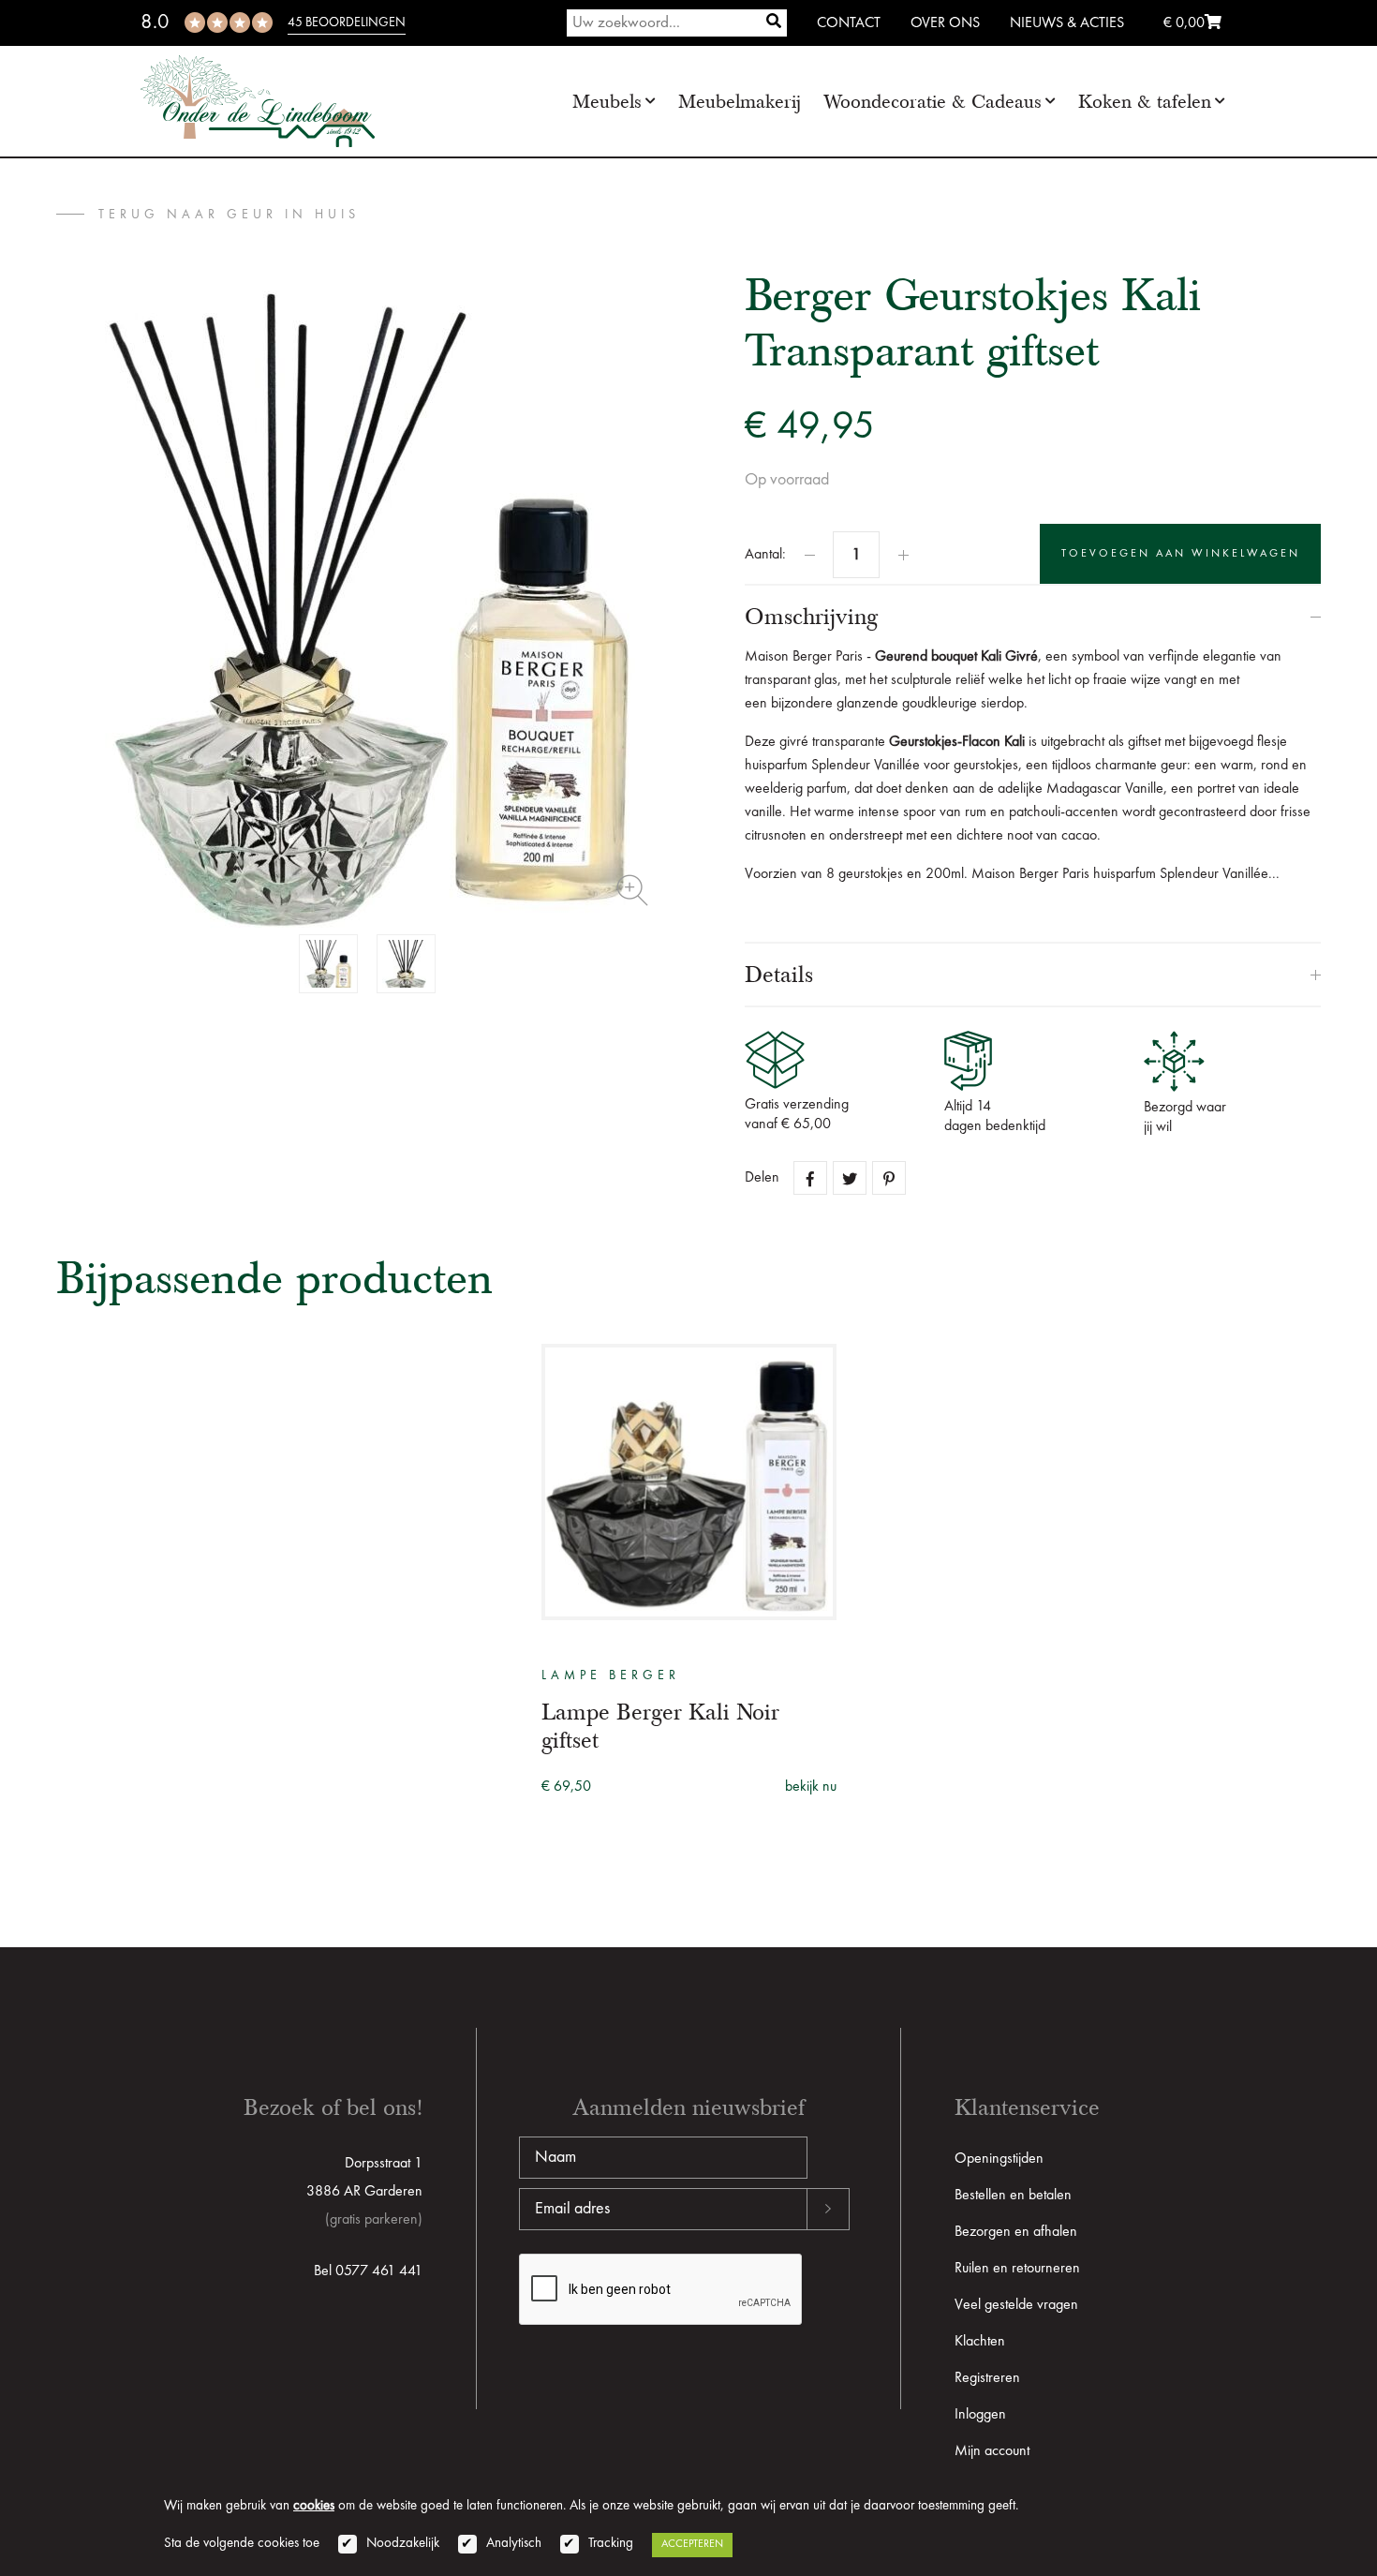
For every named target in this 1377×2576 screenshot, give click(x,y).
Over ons (945, 23)
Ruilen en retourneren (1017, 2269)
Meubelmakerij (740, 102)
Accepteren (692, 2544)
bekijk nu (811, 1787)
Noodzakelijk (403, 2544)
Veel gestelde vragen (1016, 2305)
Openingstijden (999, 2159)
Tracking (611, 2544)
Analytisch (514, 2544)
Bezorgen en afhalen (1016, 2232)
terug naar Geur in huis (229, 215)
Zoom (632, 890)
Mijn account (992, 2451)
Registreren (987, 2378)
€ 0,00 (1184, 23)
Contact (849, 23)
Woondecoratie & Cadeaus (933, 102)
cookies (314, 2506)
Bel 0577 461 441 (368, 2271)
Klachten (980, 2342)
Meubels (607, 102)
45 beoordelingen (347, 22)
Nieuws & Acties (1067, 23)
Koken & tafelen (1145, 102)
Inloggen (980, 2415)
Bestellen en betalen (1013, 2196)
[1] (774, 23)
